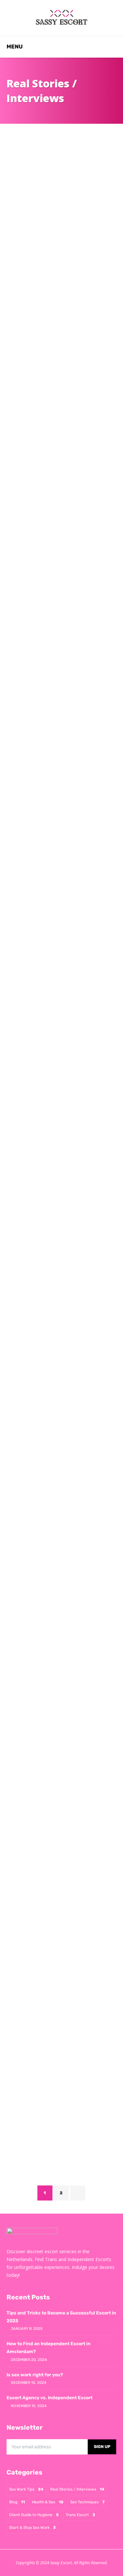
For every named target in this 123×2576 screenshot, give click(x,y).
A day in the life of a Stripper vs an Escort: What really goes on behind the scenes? (53, 422)
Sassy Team (32, 365)
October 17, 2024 (70, 517)
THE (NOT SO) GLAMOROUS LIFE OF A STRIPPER (55, 1886)
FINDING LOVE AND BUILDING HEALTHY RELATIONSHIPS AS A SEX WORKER (59, 1666)
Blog (17, 2502)
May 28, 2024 (67, 2164)
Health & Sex (48, 2502)
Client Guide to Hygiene (34, 2515)
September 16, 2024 (69, 747)
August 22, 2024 (66, 981)
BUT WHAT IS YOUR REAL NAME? (59, 2087)
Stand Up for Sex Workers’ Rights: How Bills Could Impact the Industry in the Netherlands (54, 258)
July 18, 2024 (63, 1372)
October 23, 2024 (67, 365)
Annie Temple (34, 517)
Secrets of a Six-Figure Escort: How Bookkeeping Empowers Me (61, 641)
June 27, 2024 (68, 1761)
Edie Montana (34, 1537)
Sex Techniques (87, 2502)
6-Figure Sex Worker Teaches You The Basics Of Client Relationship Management (57, 1270)
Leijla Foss (32, 747)
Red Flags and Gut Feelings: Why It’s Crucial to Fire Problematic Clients (60, 1111)
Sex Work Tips (26, 2489)
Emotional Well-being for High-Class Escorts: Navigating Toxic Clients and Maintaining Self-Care (60, 881)
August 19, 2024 (66, 1198)
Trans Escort (80, 2515)
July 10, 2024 (67, 1537)
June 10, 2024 (68, 1968)
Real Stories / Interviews (41, 228)
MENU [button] (15, 46)
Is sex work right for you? (35, 2375)
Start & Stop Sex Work (32, 2528)
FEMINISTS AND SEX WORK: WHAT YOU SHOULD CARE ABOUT (53, 1439)
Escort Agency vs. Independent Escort (50, 2398)
